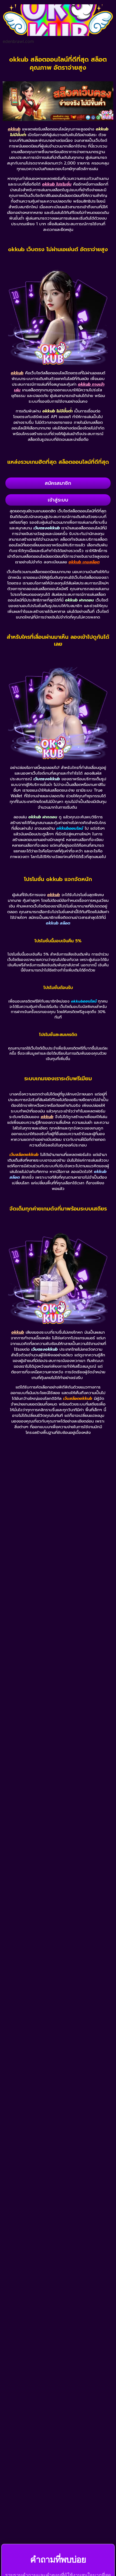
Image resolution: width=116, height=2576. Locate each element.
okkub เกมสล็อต (84, 562)
